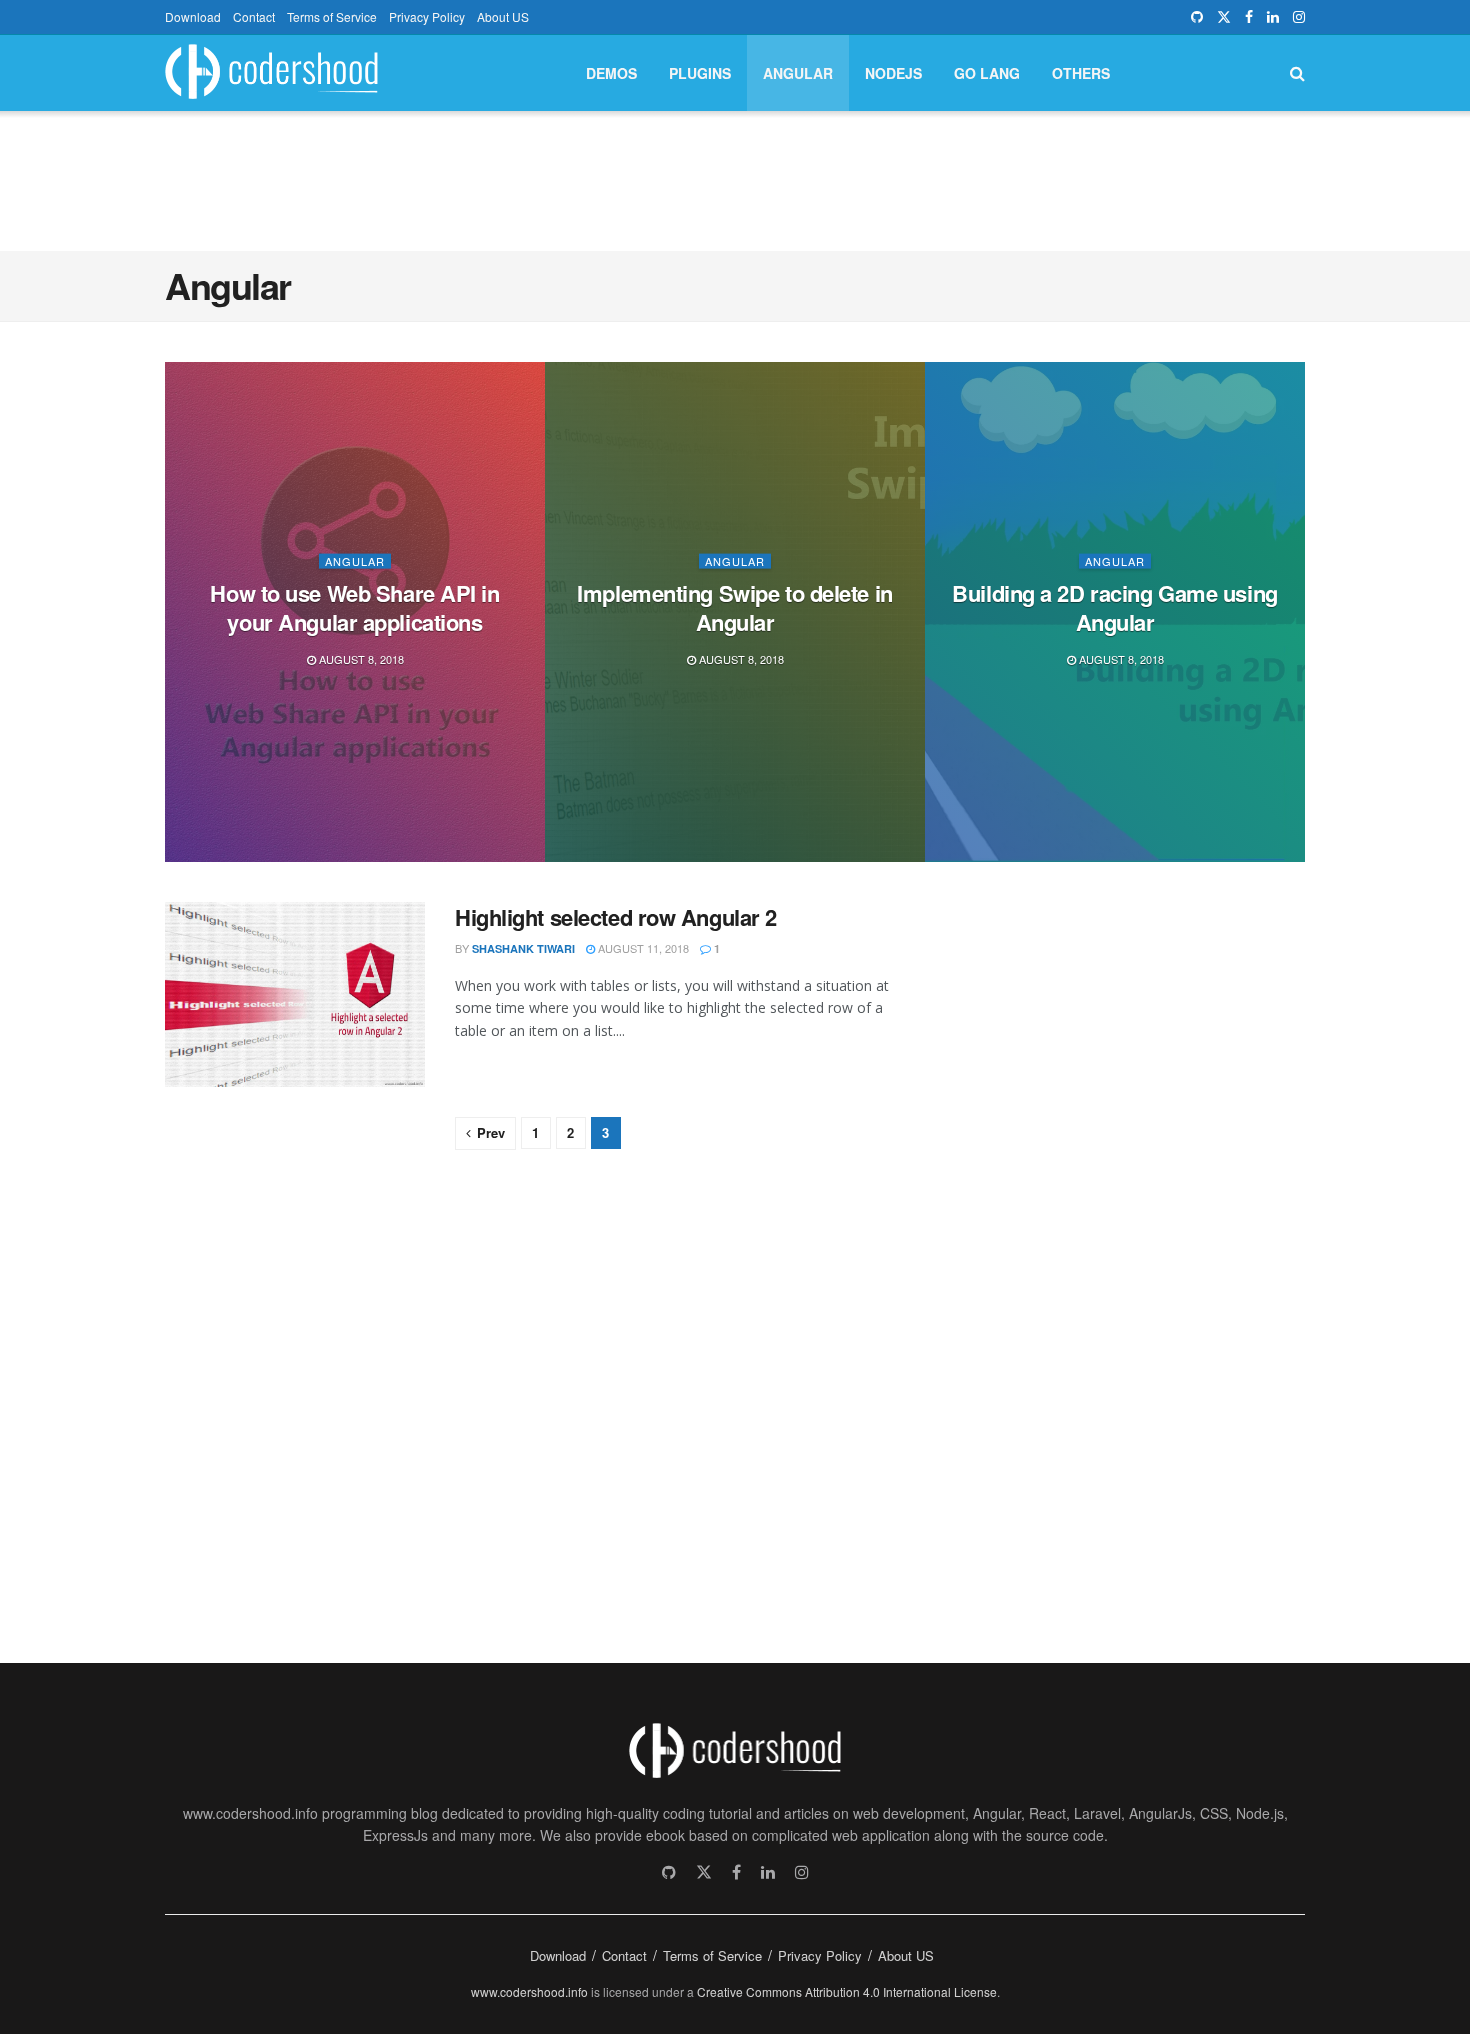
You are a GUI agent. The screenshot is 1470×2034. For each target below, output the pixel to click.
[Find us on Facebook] (1249, 17)
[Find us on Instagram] (1299, 17)
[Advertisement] (735, 178)
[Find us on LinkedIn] (1273, 17)
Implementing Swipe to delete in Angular (734, 607)
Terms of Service (332, 16)
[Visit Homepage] (271, 73)
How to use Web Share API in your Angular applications (354, 607)
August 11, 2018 (642, 948)
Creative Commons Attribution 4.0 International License (847, 1991)
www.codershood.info (529, 1991)
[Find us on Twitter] (1224, 17)
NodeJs (893, 73)
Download (193, 16)
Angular (798, 73)
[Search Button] (1297, 73)
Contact (254, 16)
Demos (611, 73)
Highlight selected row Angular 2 (616, 917)
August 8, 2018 (360, 659)
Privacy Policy (427, 16)
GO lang (987, 73)
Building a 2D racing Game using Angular (1114, 607)
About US (503, 16)
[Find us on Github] (1197, 17)
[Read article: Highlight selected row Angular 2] (295, 995)
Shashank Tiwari (523, 948)
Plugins (700, 73)
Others (1081, 73)
